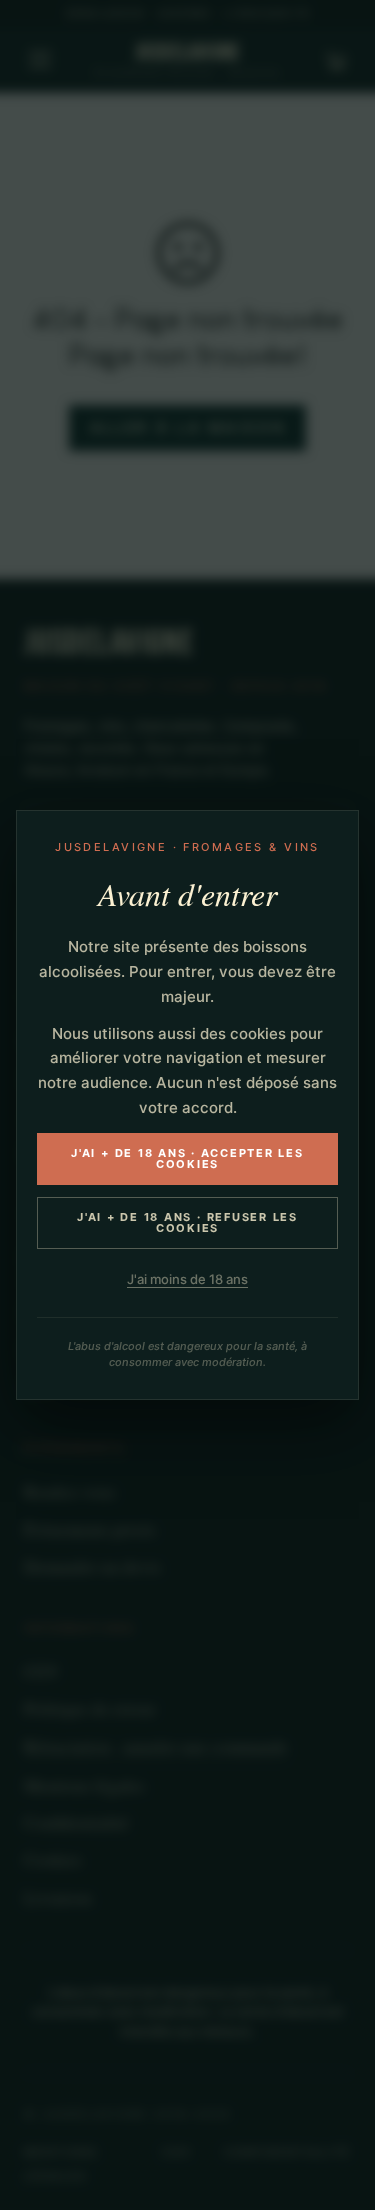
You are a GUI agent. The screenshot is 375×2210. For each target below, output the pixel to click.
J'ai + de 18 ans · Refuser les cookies (187, 1222)
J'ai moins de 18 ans (187, 1279)
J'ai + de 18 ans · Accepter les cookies (187, 1158)
